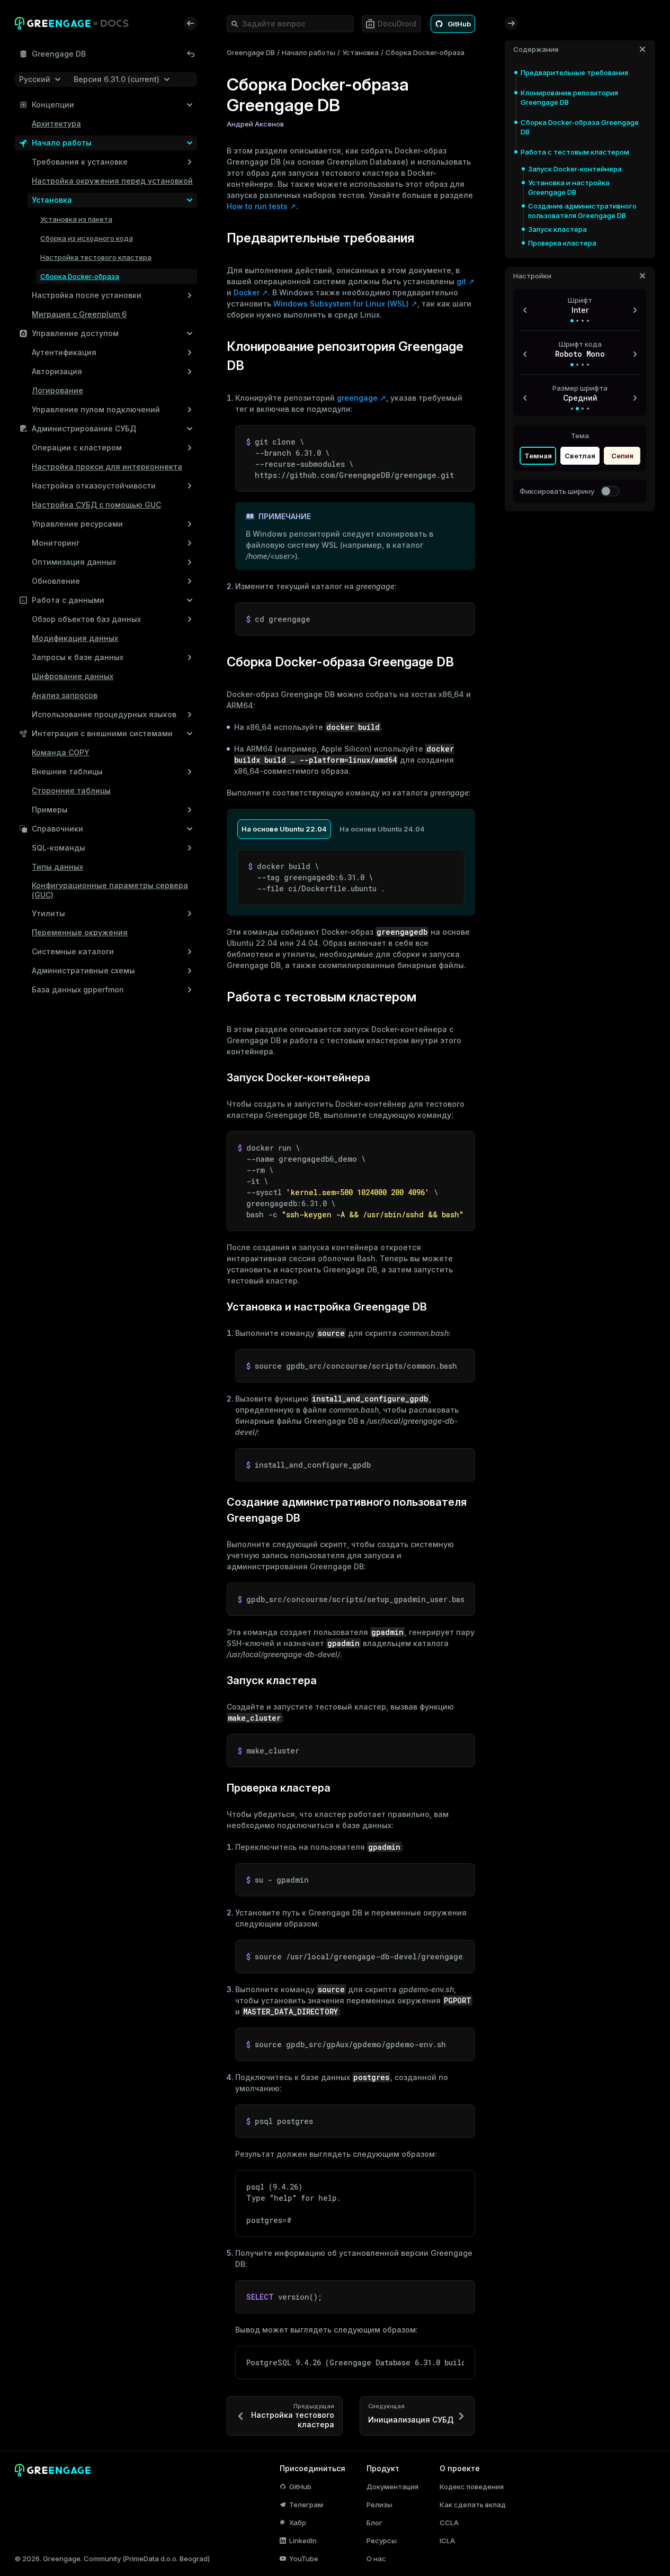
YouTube (304, 2559)
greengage (357, 398)
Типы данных (57, 867)
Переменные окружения (80, 932)
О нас (376, 2559)
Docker (247, 292)
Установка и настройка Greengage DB (569, 187)
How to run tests (257, 206)
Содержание (536, 49)
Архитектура (56, 124)
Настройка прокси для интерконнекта (107, 467)
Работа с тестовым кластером (575, 152)
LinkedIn (303, 2541)
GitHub (300, 2487)
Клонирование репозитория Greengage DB (569, 97)
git (461, 281)
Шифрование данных (73, 676)
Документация (392, 2487)
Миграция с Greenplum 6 (79, 314)
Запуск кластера (557, 229)
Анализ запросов (65, 695)
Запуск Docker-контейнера (575, 169)
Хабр (298, 2523)
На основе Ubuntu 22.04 (284, 829)
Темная (538, 456)
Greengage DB (251, 52)
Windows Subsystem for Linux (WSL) (341, 304)
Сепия (622, 456)
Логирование (57, 390)
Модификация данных (75, 638)
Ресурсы (382, 2541)
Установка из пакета (76, 219)
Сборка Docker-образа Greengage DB (580, 127)
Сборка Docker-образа (80, 276)
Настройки (532, 276)
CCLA (449, 2523)
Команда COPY (61, 752)
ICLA (447, 2541)
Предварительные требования (574, 73)
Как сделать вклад (473, 2505)
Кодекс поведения (472, 2487)
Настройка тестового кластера (96, 257)
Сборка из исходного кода (87, 238)
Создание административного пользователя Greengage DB (582, 211)
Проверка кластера (562, 243)
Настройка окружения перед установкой (112, 181)
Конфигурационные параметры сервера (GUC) (110, 890)
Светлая (580, 456)
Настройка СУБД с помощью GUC (96, 505)
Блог (374, 2523)
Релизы (379, 2505)
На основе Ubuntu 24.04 (382, 829)
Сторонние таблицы (71, 790)
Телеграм (306, 2505)
